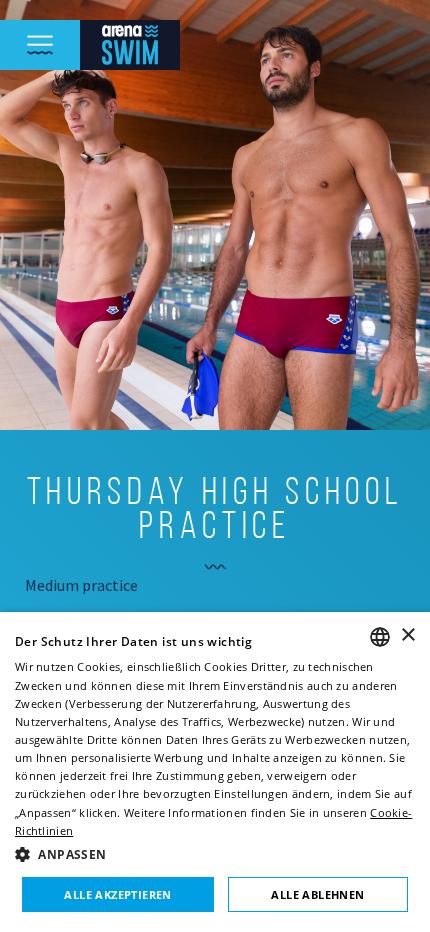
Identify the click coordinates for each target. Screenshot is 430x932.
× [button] (407, 635)
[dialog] (215, 772)
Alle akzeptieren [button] (117, 894)
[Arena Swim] (130, 45)
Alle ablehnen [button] (317, 894)
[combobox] (380, 637)
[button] (215, 854)
